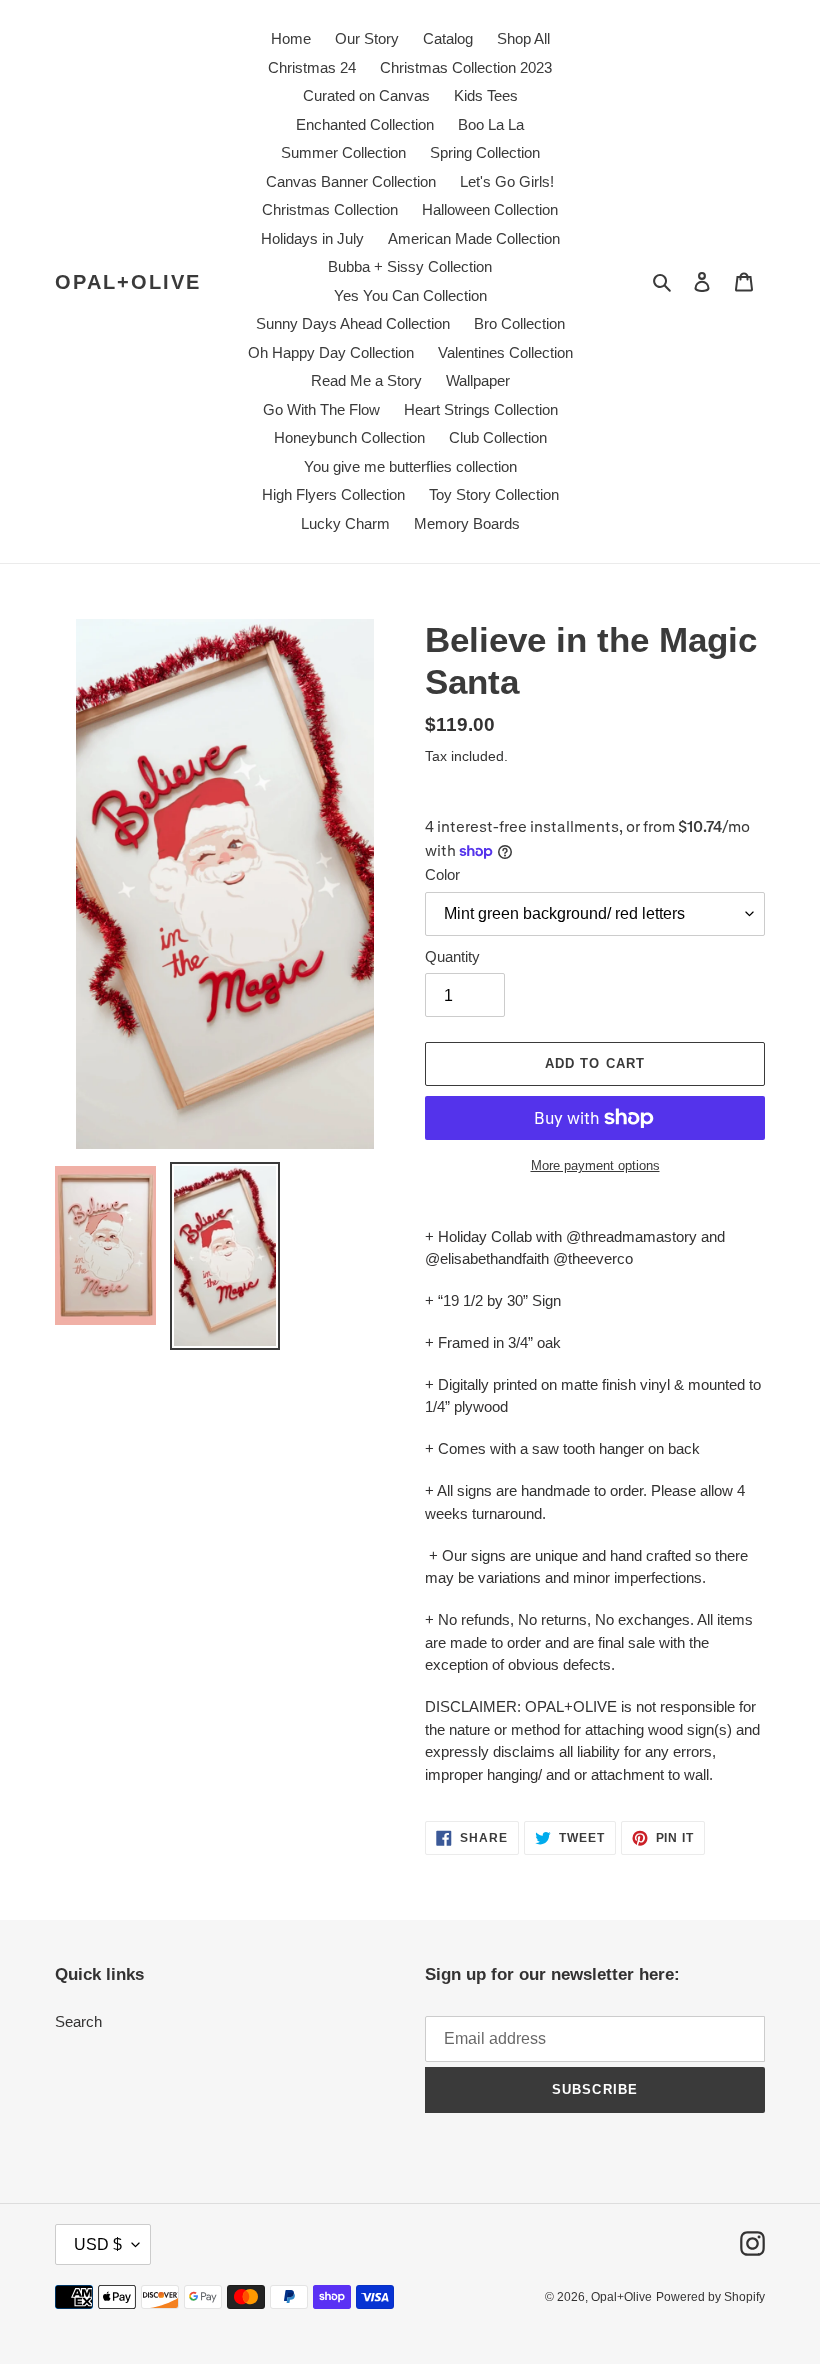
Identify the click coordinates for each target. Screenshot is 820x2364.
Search (78, 2021)
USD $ (98, 2244)
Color (442, 874)
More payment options (595, 1165)
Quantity (452, 956)
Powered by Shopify (710, 2297)
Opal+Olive (128, 282)
